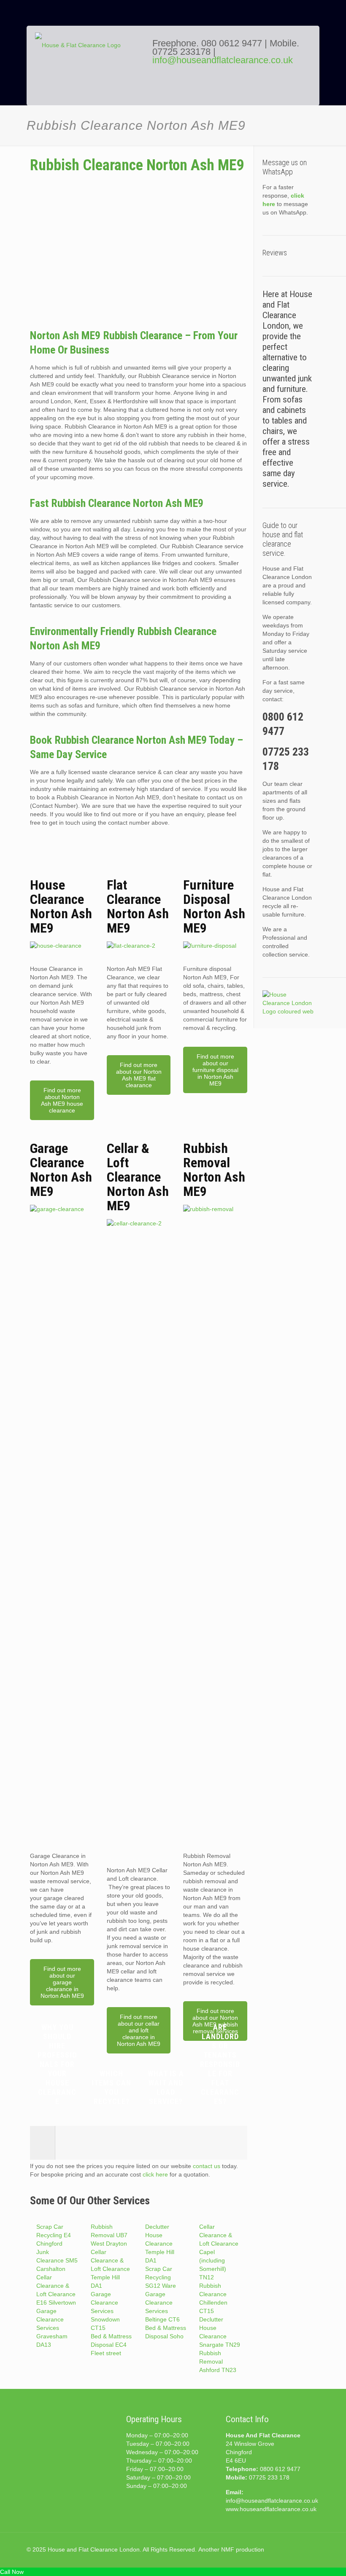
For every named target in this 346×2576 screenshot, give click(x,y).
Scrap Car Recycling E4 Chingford (54, 2235)
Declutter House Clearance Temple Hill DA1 (160, 2244)
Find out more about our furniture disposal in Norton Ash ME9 (215, 1070)
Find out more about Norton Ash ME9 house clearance (62, 1100)
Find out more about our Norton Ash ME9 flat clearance (139, 1075)
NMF (228, 2549)
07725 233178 (181, 52)
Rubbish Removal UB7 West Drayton (109, 2235)
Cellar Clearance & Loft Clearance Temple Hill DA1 (110, 2269)
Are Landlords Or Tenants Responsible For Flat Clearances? (220, 2064)
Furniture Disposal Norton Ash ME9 (214, 906)
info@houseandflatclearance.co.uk (223, 60)
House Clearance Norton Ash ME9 (61, 906)
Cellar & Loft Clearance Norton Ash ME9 (138, 1177)
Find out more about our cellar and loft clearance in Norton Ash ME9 (139, 2030)
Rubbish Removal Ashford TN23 (218, 2362)
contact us (207, 2166)
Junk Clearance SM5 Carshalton (57, 2260)
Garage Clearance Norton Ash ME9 (61, 1170)
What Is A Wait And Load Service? (166, 2087)
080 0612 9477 (233, 43)
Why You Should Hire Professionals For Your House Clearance (57, 2064)
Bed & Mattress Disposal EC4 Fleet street (111, 2345)
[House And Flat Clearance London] (88, 72)
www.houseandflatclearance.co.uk (271, 2509)
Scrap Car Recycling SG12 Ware (161, 2277)
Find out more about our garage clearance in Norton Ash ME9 (62, 1982)
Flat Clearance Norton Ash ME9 (138, 906)
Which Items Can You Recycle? (111, 2087)
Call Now (12, 2572)
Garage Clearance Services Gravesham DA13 (52, 2328)
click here (155, 2174)
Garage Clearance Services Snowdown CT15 (105, 2311)
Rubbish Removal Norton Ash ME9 (214, 1170)
